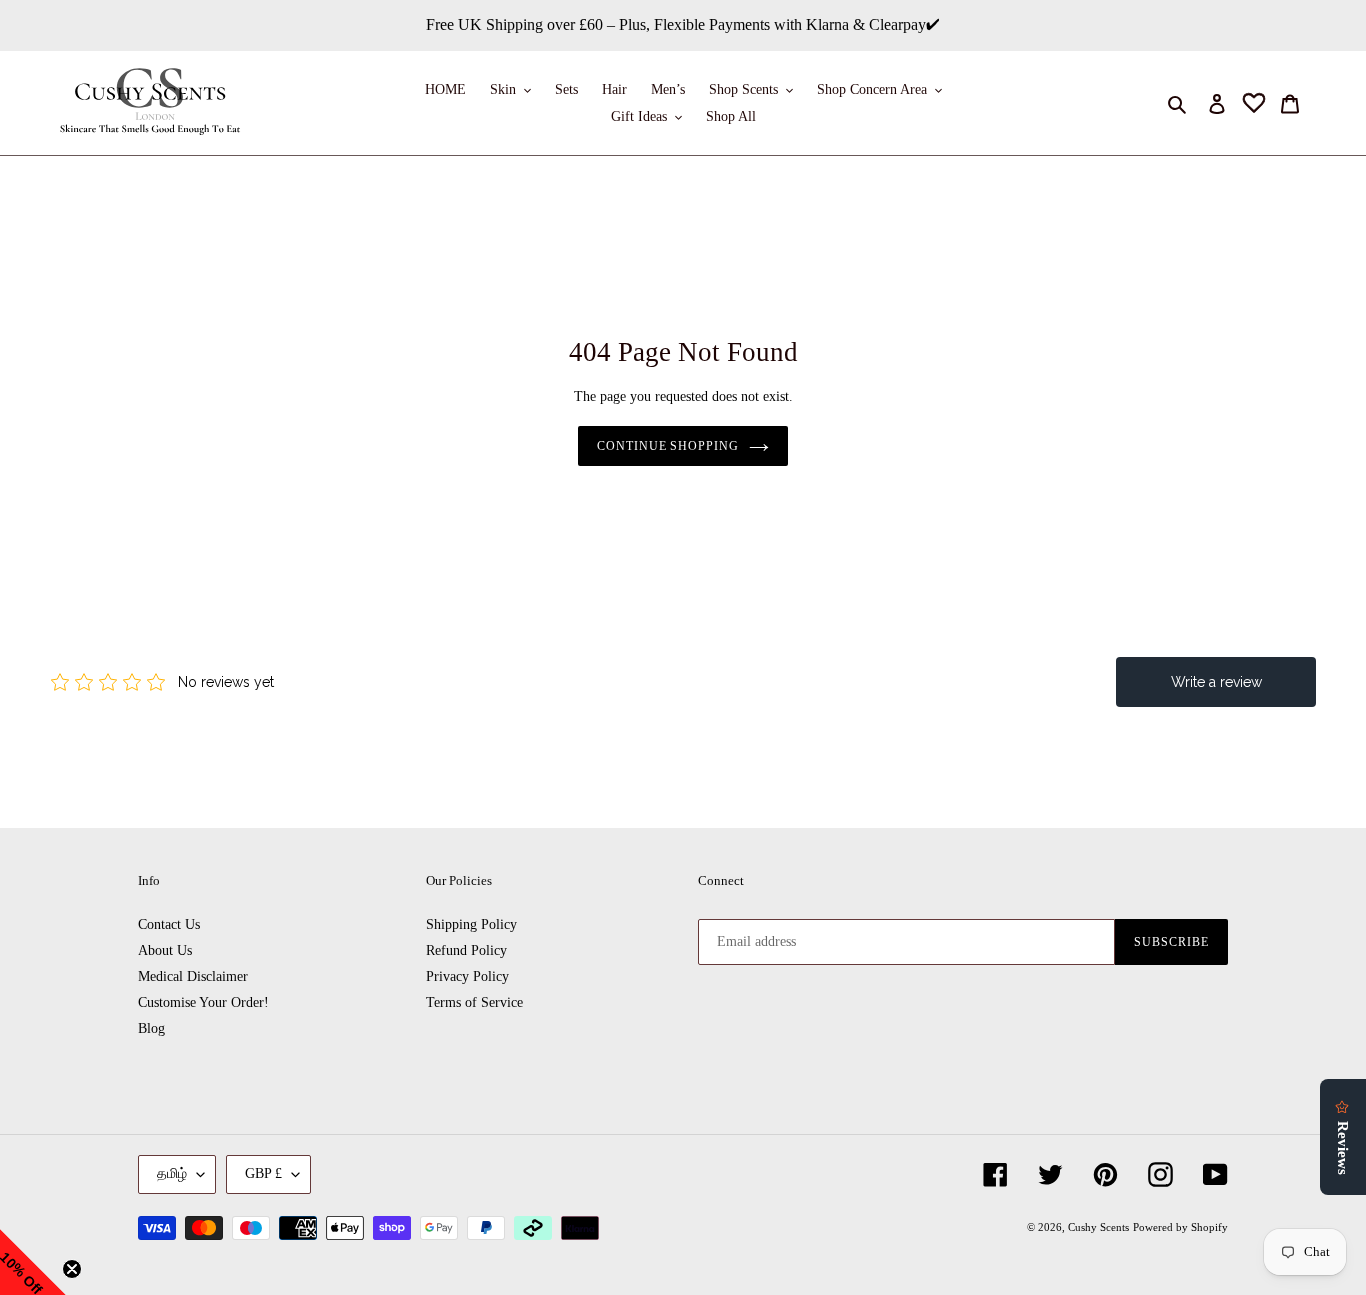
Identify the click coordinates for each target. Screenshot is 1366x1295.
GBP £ (263, 1173)
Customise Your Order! (203, 1002)
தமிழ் (172, 1173)
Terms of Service (474, 1002)
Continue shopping (668, 446)
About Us (165, 950)
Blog (151, 1028)
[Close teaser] (72, 1269)
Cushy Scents (1098, 1227)
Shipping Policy (471, 924)
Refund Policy (466, 950)
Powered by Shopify (1180, 1227)
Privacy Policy (467, 976)
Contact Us (169, 924)
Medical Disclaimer (193, 976)
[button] (33, 1262)
